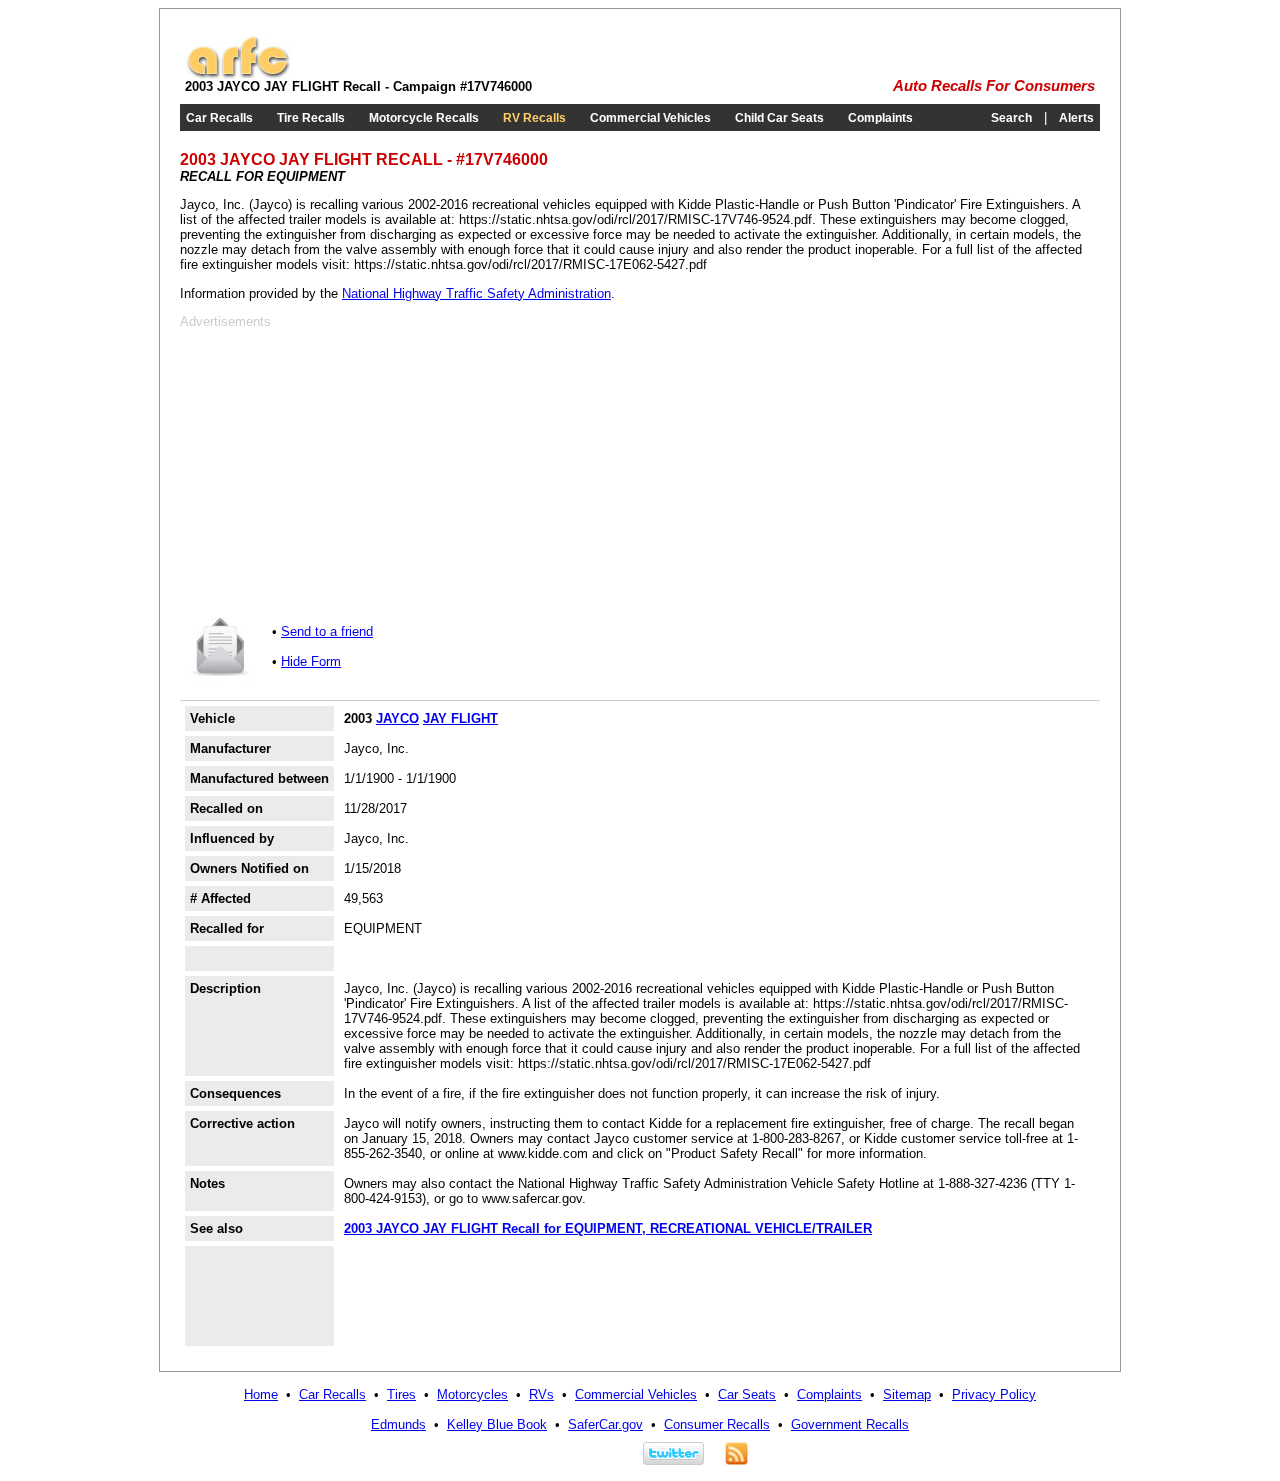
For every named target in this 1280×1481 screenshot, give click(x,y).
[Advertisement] (348, 469)
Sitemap (907, 1394)
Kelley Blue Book (497, 1424)
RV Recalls (534, 118)
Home (261, 1394)
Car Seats (747, 1394)
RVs (541, 1394)
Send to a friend (327, 631)
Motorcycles (472, 1394)
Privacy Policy (994, 1394)
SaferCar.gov (605, 1424)
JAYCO (397, 718)
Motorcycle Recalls (424, 118)
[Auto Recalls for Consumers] (238, 74)
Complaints (880, 118)
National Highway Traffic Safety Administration (476, 293)
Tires (401, 1394)
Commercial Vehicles (650, 118)
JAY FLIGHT (460, 718)
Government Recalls (850, 1424)
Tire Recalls (311, 118)
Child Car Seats (779, 118)
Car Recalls (219, 118)
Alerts (1076, 118)
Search (1011, 118)
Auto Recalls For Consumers (994, 86)
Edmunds (398, 1424)
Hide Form (311, 661)
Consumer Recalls (717, 1424)
